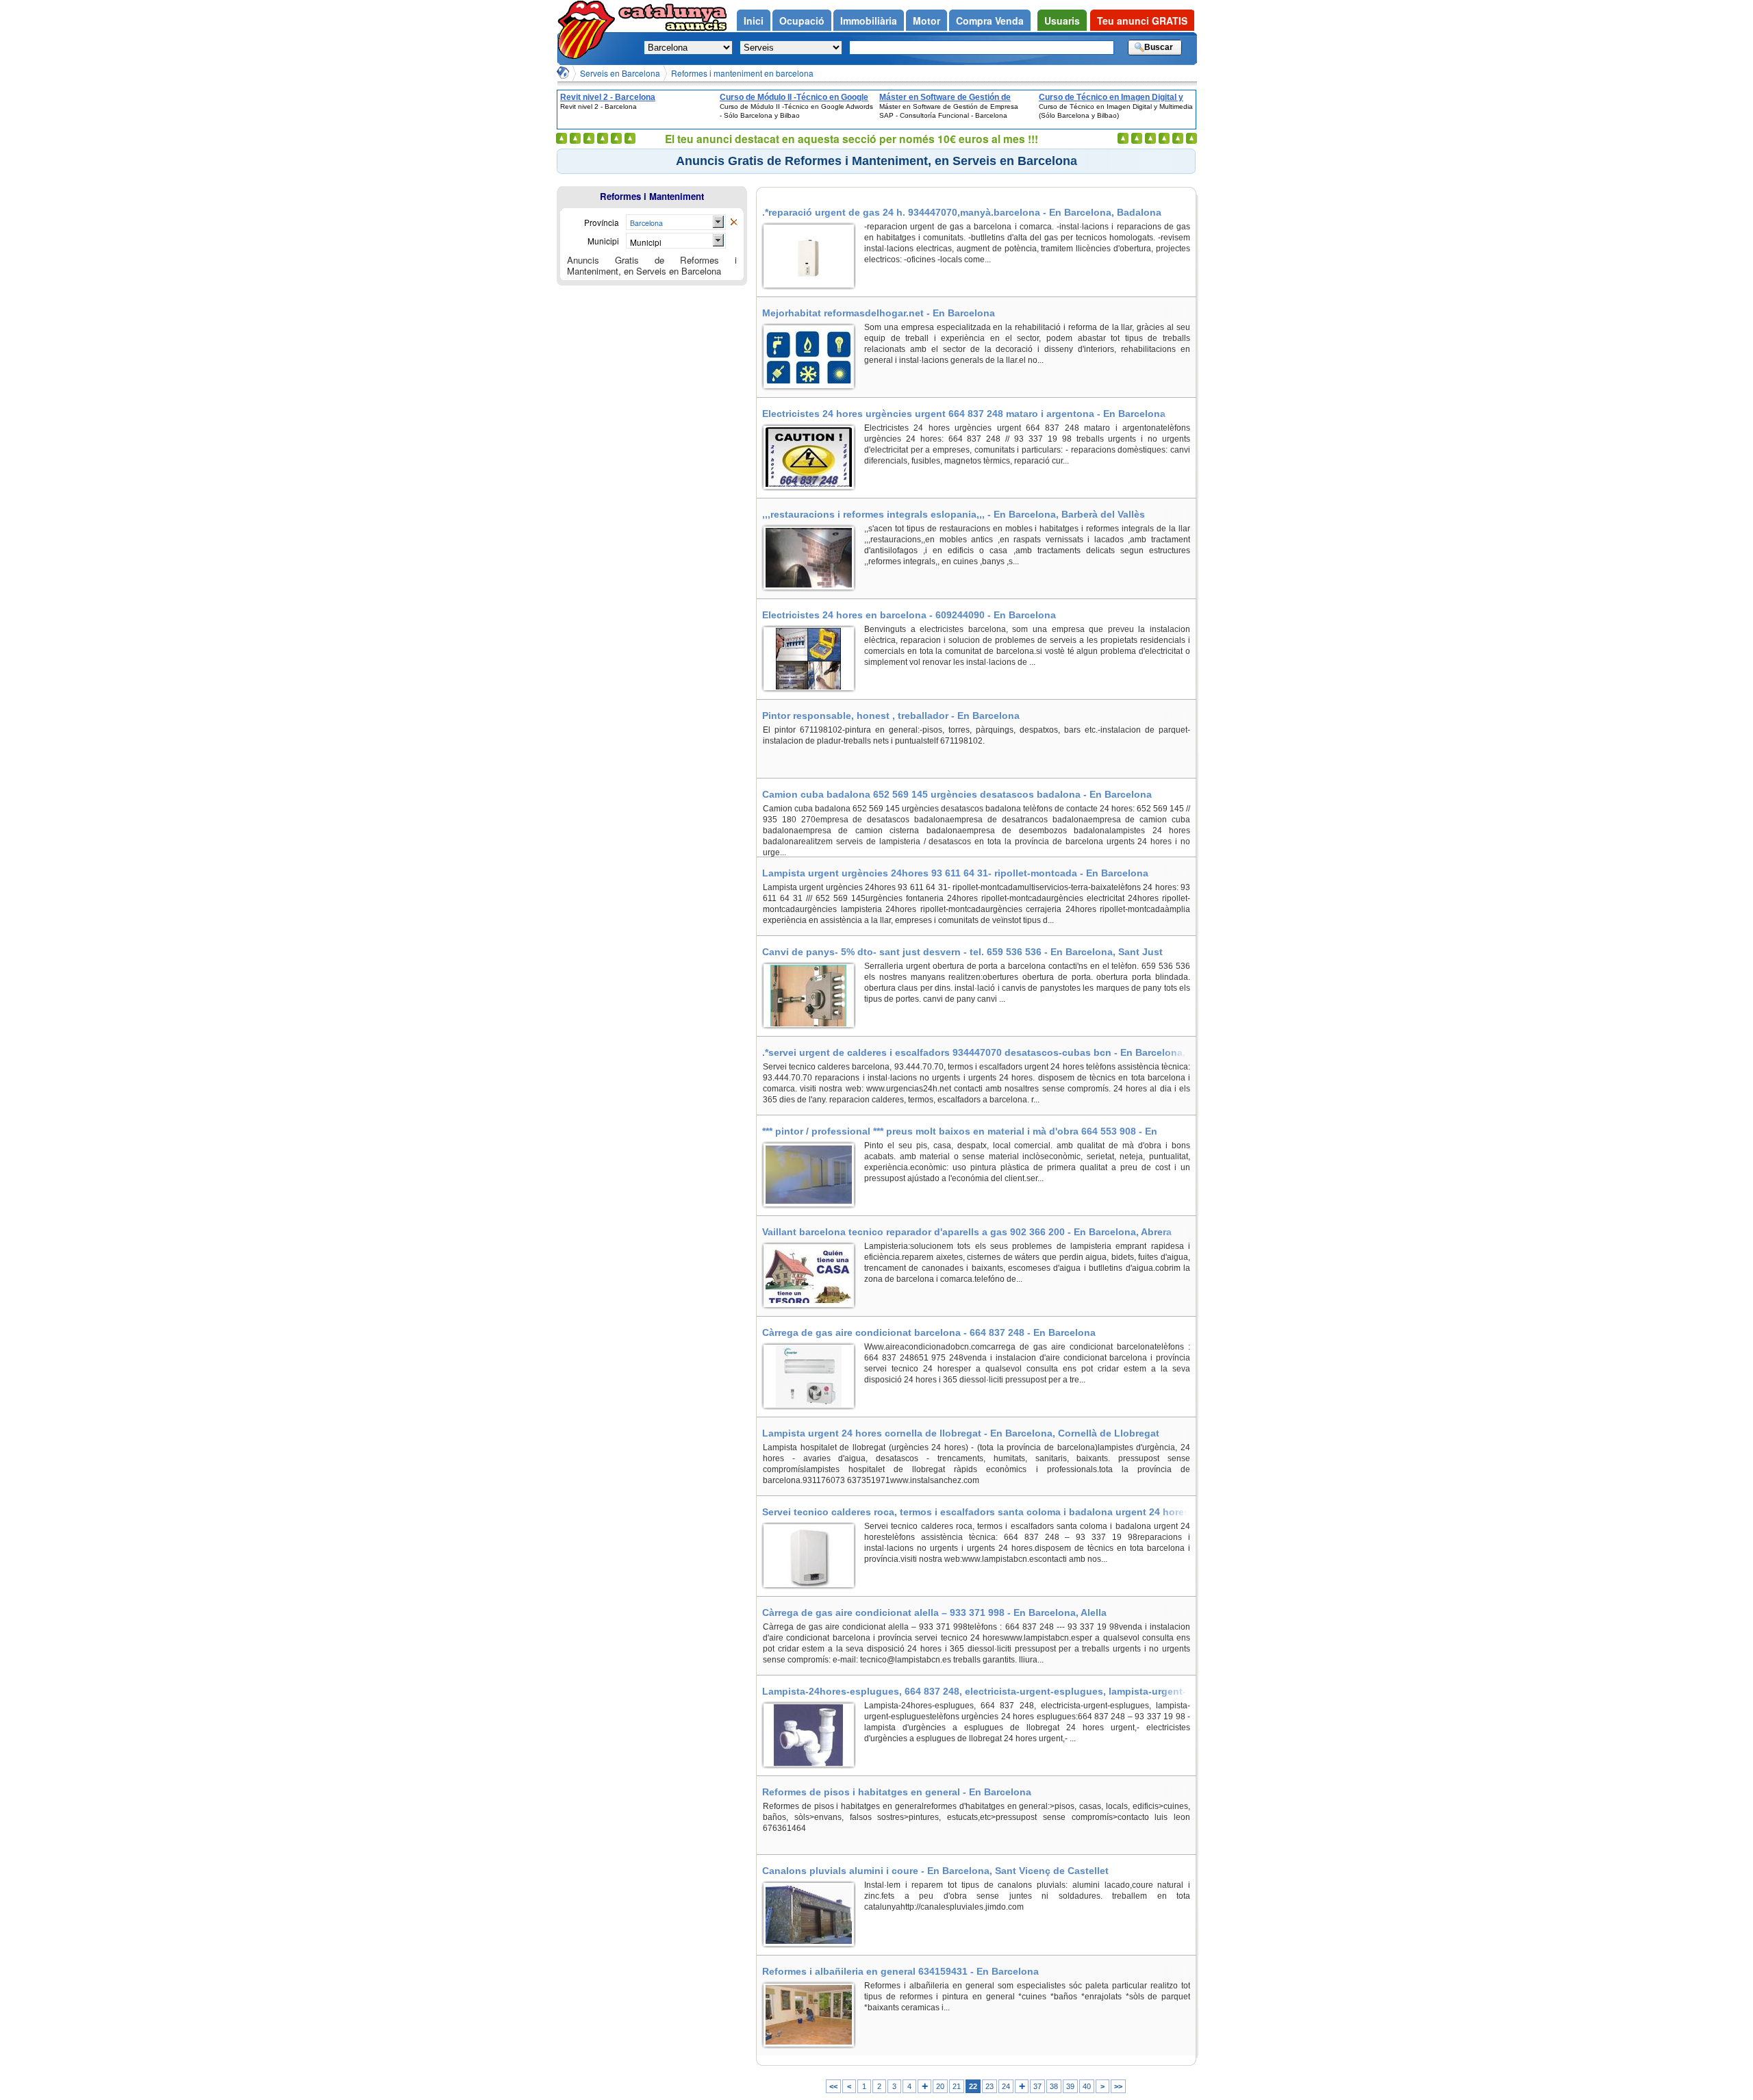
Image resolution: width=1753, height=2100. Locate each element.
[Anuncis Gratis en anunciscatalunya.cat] (563, 73)
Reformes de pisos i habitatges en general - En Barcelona (897, 1792)
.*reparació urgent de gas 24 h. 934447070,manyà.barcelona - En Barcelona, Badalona (962, 212)
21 (957, 2086)
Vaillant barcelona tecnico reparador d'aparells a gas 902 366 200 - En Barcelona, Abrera (967, 1232)
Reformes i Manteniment (652, 196)
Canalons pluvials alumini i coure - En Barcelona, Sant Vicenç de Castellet (935, 1871)
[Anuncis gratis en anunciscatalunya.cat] (589, 30)
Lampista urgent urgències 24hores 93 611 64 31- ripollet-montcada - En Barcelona (955, 873)
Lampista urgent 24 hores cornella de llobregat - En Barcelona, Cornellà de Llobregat (961, 1433)
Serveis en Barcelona (620, 73)
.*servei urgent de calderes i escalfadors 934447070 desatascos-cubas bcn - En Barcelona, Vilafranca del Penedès (974, 1052)
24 (1006, 2086)
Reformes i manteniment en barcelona (742, 73)
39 (1070, 2086)
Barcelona (646, 223)
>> (1118, 2086)
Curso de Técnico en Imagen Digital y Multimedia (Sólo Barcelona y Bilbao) (1111, 97)
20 (940, 2086)
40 (1087, 2086)
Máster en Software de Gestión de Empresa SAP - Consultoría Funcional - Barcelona (955, 97)
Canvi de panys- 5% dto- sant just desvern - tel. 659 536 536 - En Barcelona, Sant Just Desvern (962, 952)
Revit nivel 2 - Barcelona (608, 97)
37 (1037, 2086)
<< (833, 2086)
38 (1054, 2086)
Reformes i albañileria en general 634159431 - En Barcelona (900, 1971)
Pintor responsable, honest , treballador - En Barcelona (891, 716)
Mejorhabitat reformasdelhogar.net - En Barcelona (879, 313)
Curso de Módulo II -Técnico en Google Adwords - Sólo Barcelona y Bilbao (794, 97)
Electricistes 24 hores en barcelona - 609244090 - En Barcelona (909, 615)
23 (989, 2086)
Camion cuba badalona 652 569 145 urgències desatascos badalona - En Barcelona (957, 794)
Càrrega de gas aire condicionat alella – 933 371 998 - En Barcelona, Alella (934, 1612)
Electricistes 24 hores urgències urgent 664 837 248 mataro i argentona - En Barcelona (964, 414)
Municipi (646, 242)
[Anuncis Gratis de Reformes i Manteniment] (733, 223)
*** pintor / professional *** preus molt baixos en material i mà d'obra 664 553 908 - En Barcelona (960, 1131)
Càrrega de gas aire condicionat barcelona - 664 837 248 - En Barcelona (929, 1332)
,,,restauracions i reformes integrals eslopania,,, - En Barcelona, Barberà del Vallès (954, 514)
